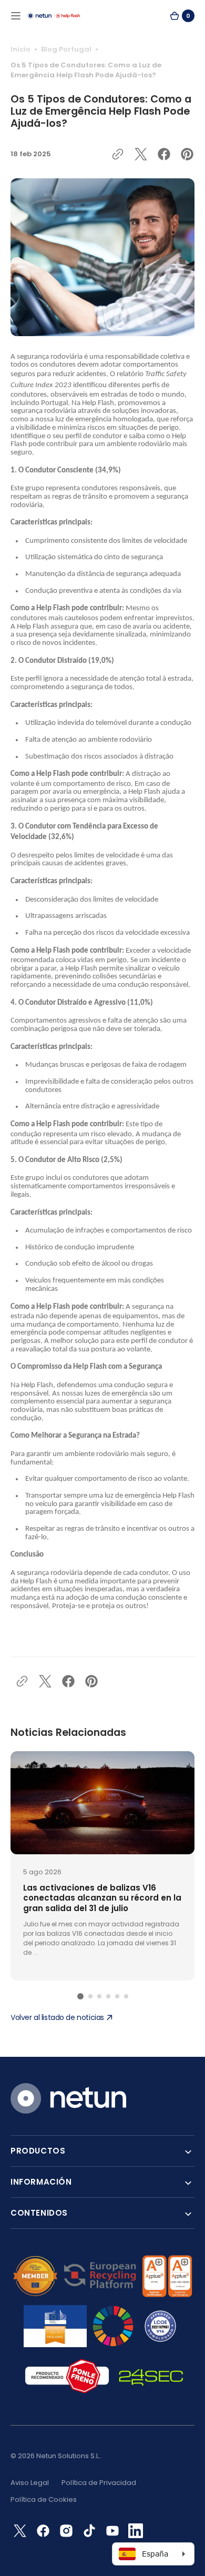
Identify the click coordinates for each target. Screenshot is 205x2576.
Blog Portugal (66, 49)
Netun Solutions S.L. (68, 2456)
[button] (16, 16)
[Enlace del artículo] (102, 1866)
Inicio (20, 49)
